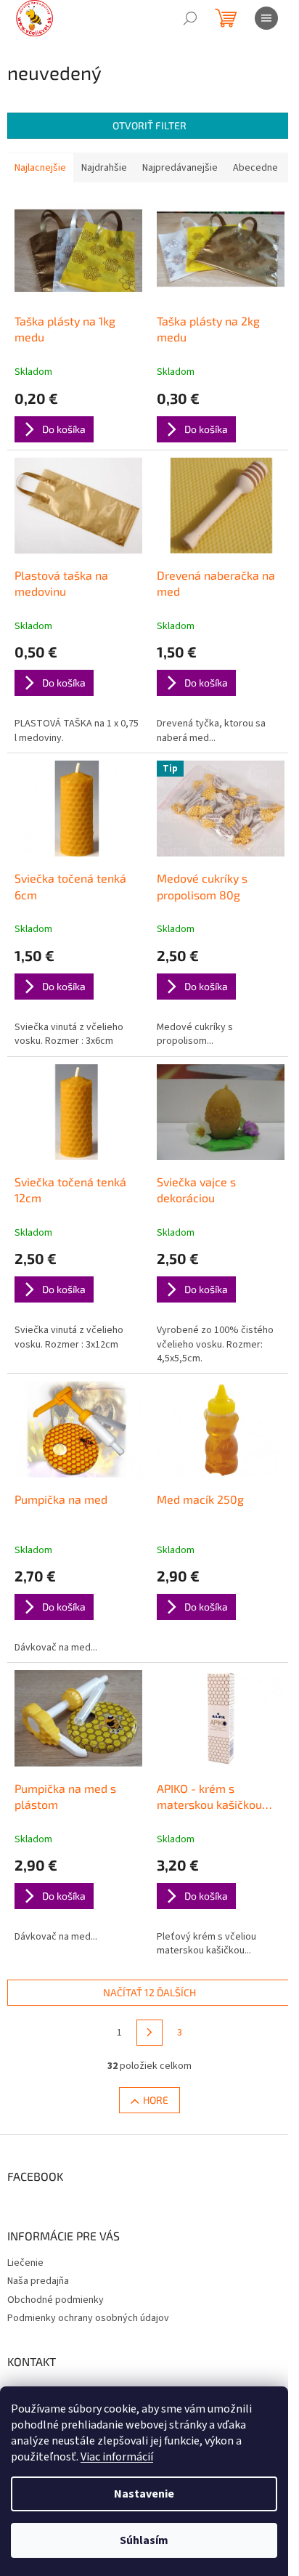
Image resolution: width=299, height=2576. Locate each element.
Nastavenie (144, 2494)
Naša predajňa (38, 2281)
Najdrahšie (104, 168)
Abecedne (255, 168)
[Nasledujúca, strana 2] (149, 2033)
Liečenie (25, 2263)
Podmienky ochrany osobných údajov (88, 2318)
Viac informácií (117, 2457)
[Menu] (266, 18)
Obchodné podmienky (56, 2300)
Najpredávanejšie (180, 168)
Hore (156, 2100)
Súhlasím (144, 2540)
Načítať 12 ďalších (149, 1992)
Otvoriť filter (149, 125)
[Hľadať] (190, 18)
